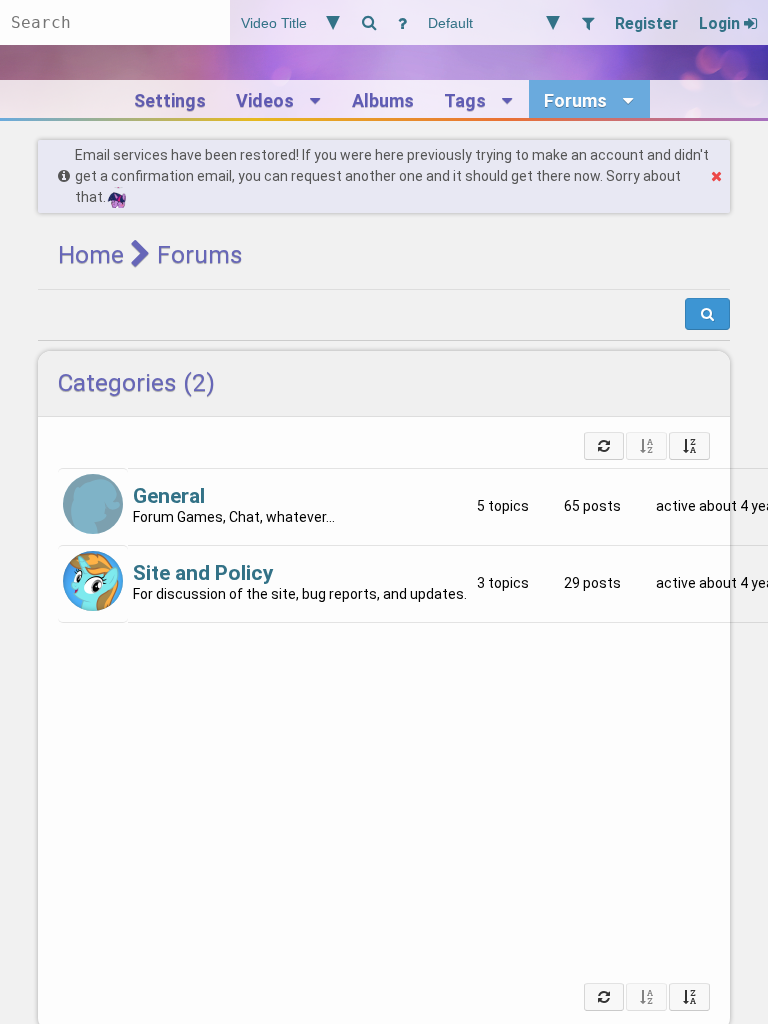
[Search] (369, 22)
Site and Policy (203, 573)
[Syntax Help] (402, 22)
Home (91, 254)
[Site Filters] (587, 22)
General (169, 496)
